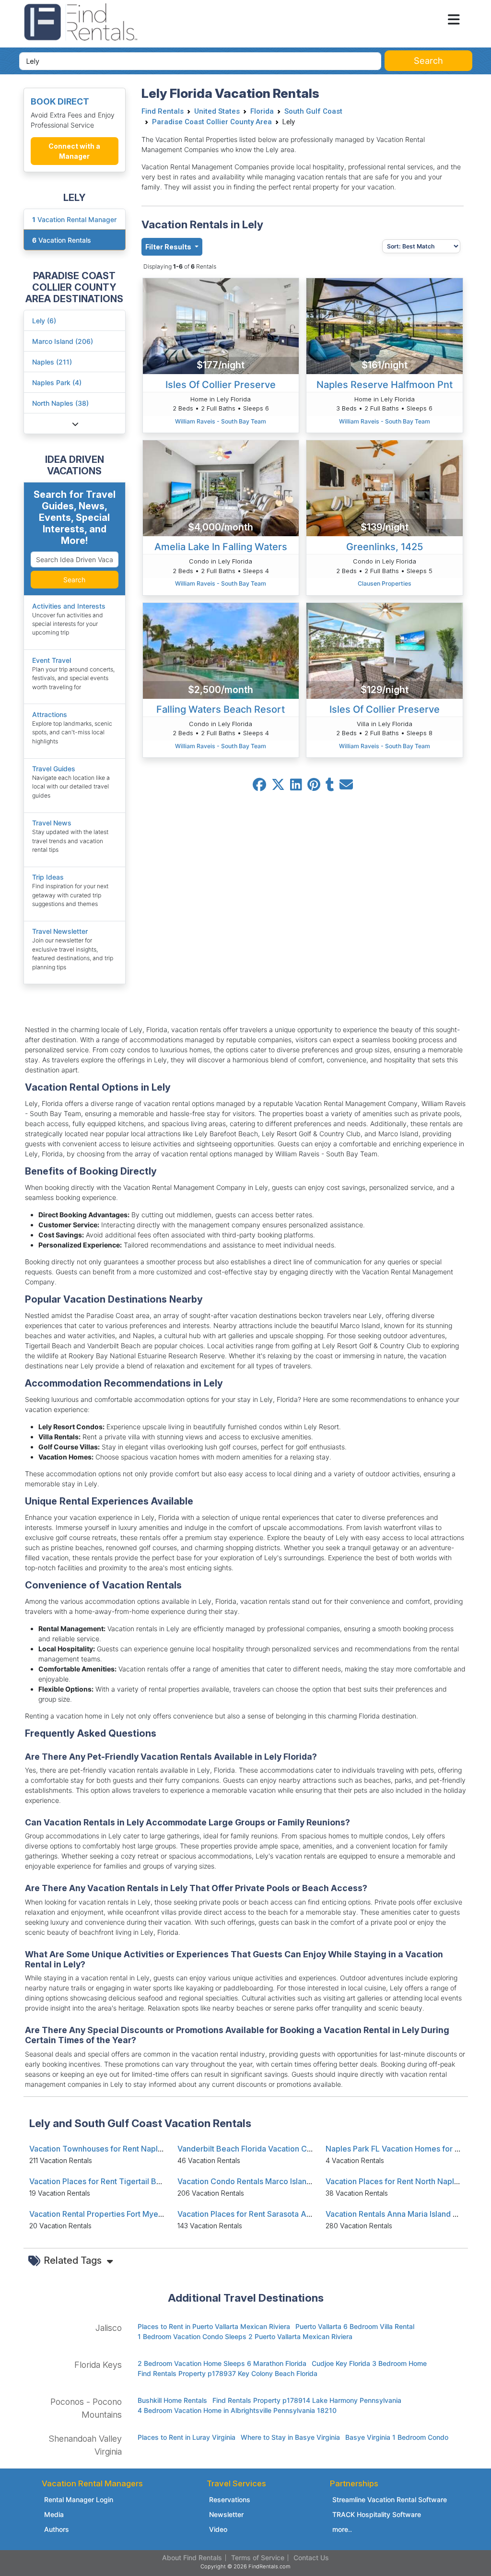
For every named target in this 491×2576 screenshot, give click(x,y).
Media (54, 2514)
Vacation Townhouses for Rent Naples (98, 2149)
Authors (57, 2529)
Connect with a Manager (74, 151)
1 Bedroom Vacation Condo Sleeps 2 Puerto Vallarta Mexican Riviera (245, 2336)
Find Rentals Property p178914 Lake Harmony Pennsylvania (307, 2400)
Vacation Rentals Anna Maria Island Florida (402, 2214)
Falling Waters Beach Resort (221, 709)
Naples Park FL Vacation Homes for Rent (398, 2149)
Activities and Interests (69, 606)
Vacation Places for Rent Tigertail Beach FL (107, 2181)
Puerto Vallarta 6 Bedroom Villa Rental (355, 2326)
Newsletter (226, 2514)
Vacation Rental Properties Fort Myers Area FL (112, 2214)
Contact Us (311, 2558)
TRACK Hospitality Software (377, 2514)
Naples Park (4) (57, 382)
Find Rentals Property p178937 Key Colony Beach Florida (228, 2373)
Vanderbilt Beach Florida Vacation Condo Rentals (266, 2149)
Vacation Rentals (62, 240)
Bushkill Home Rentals (172, 2400)
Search (74, 580)
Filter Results (169, 247)
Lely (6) (44, 321)
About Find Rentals (192, 2558)
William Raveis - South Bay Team (221, 421)
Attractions (50, 714)
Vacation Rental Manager (74, 219)
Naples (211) (52, 362)
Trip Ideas (48, 877)
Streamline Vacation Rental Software (390, 2500)
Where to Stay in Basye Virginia (290, 2437)
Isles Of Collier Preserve (221, 385)
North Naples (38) (60, 403)
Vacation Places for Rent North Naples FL (399, 2181)
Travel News (52, 823)
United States (217, 111)
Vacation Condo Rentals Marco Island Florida (258, 2181)
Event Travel (52, 660)
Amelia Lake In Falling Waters (221, 547)
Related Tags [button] (74, 2260)
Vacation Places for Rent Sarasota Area (248, 2214)
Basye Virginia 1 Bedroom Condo (397, 2437)
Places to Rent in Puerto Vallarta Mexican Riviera (214, 2326)
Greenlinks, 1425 (385, 547)
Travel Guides (54, 769)
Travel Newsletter (60, 931)
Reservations (230, 2500)
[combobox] (200, 61)
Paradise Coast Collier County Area (212, 122)
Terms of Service (258, 2558)
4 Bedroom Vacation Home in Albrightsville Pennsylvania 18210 (237, 2410)
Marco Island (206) (63, 341)
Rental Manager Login (79, 2500)
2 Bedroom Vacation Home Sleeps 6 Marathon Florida (222, 2363)
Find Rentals (163, 111)
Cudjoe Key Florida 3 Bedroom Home (369, 2363)
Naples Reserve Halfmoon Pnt (385, 385)
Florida (262, 111)
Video (218, 2529)
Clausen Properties (385, 583)
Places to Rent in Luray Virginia (187, 2437)
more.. (342, 2529)
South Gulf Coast (313, 111)
